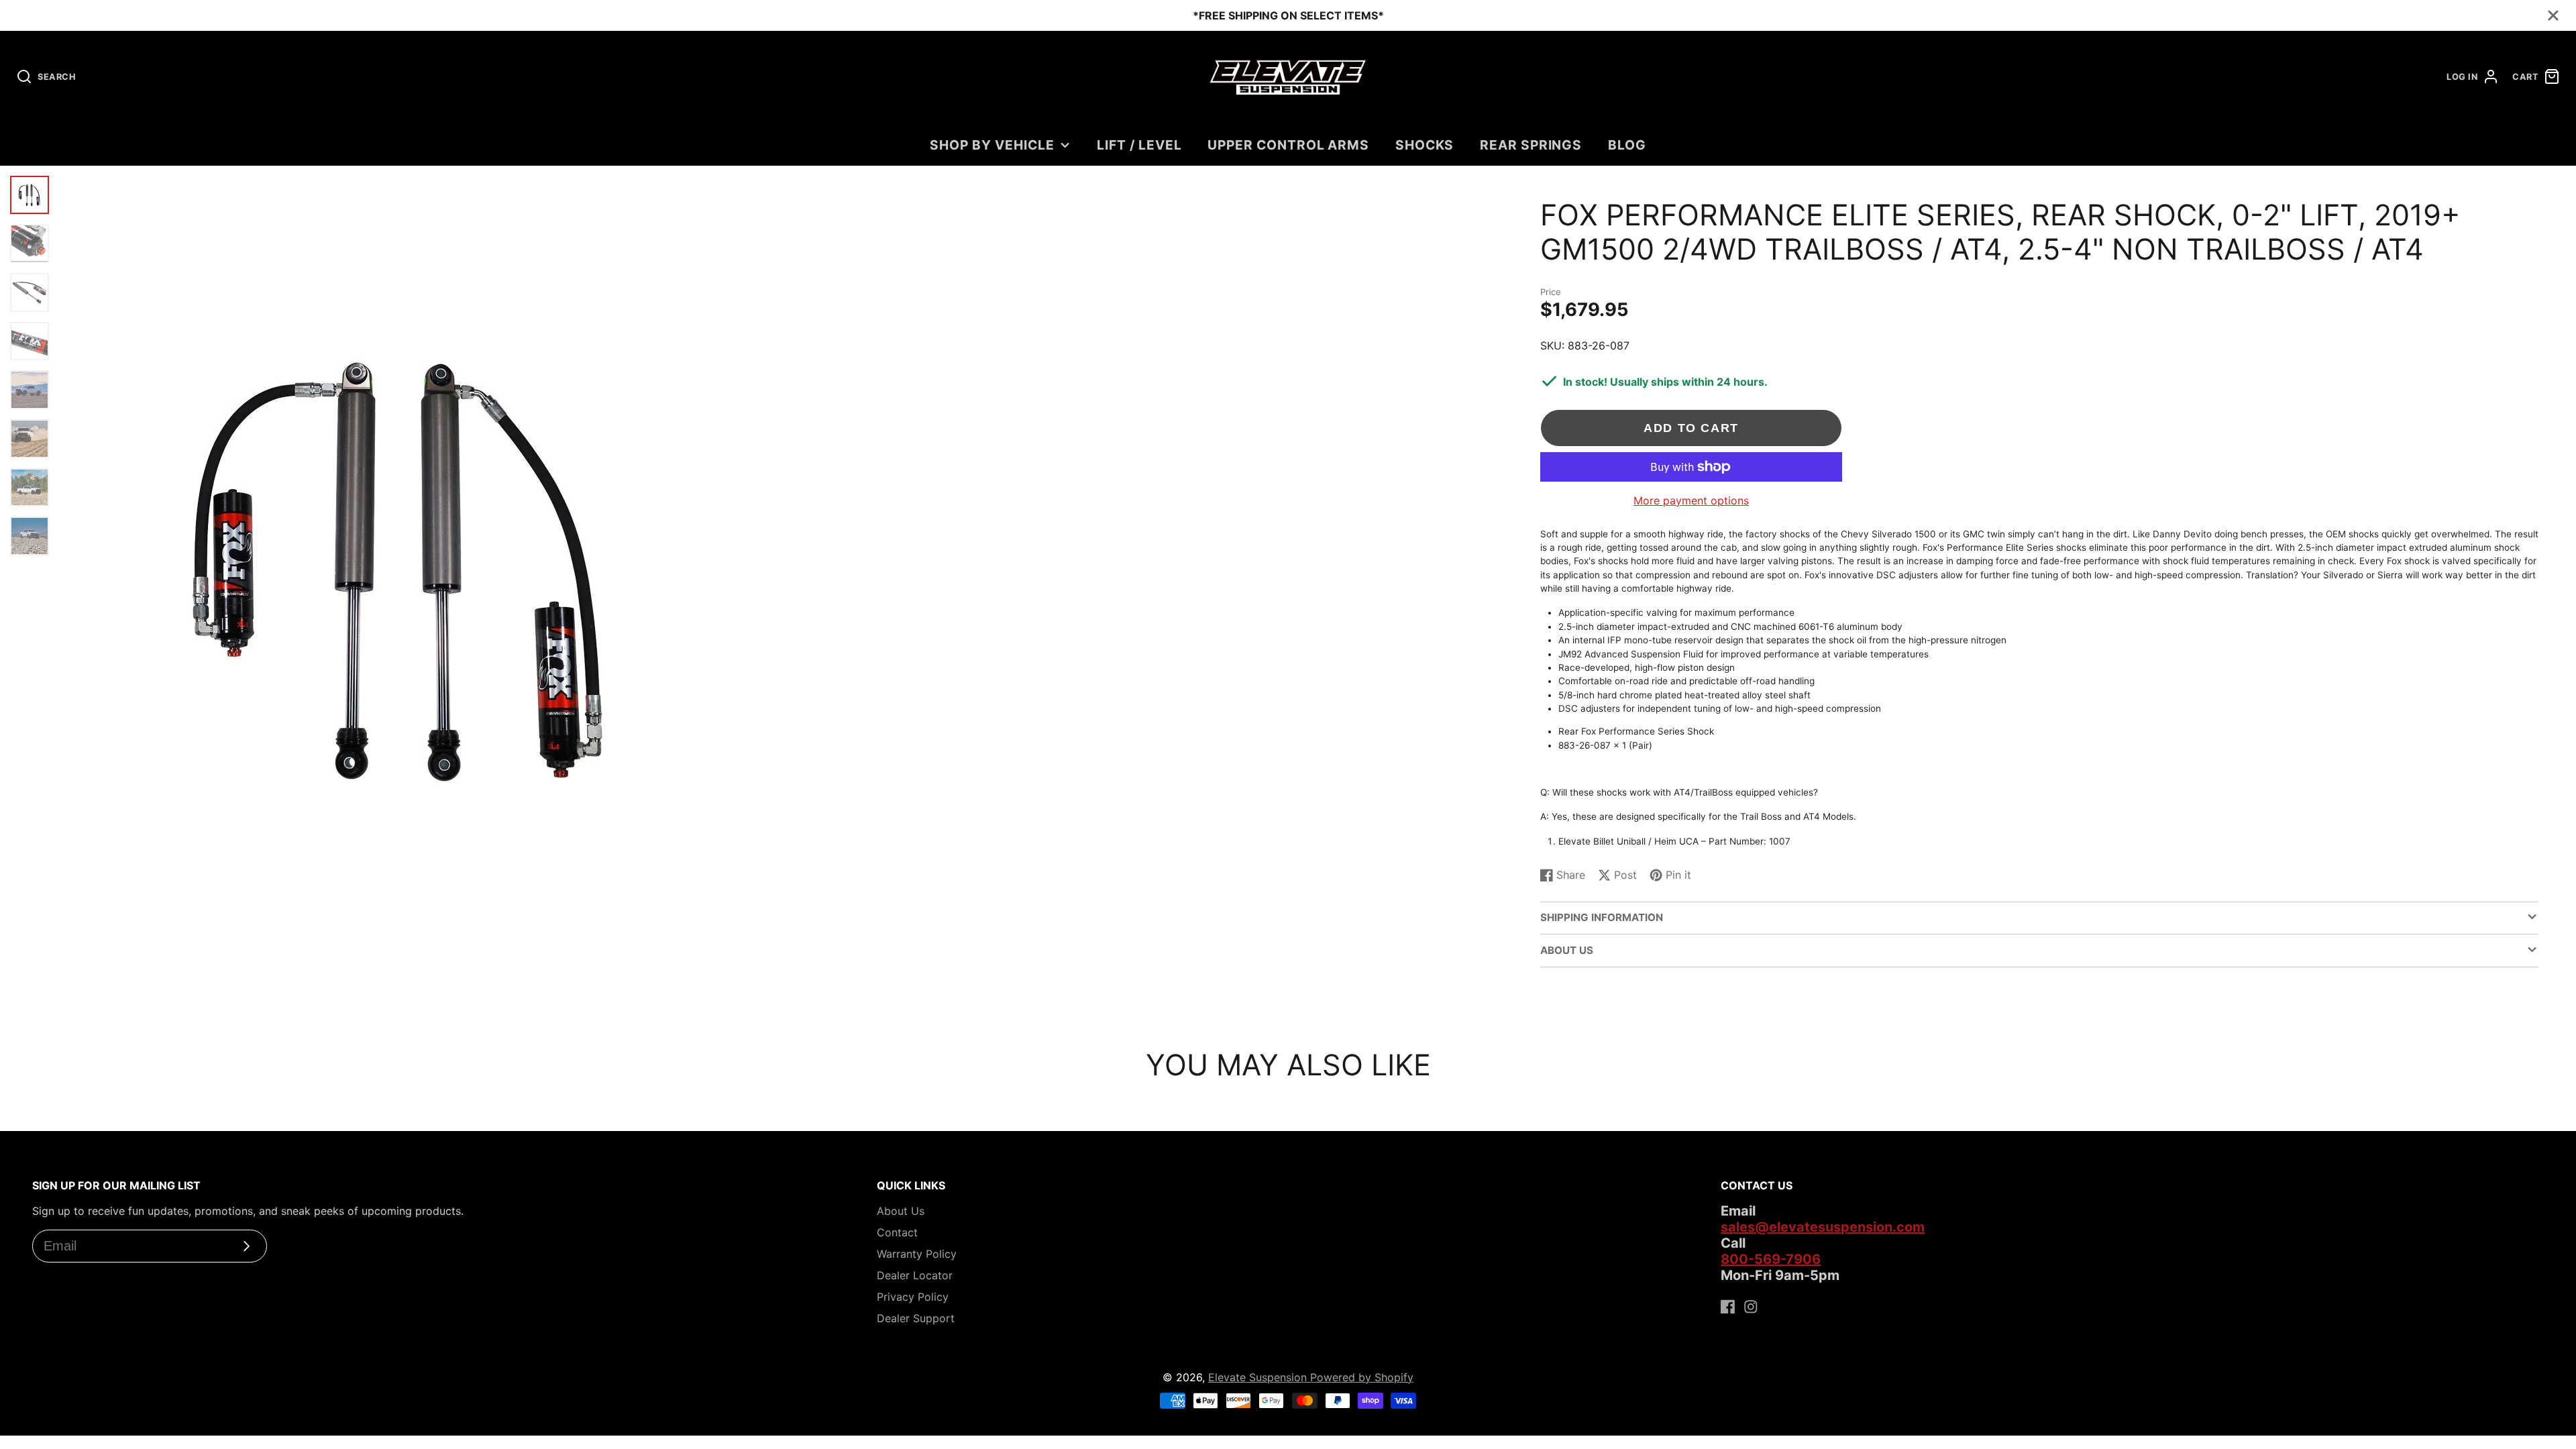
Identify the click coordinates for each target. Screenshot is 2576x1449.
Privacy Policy (913, 1297)
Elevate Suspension (1259, 1377)
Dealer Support (916, 1318)
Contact (897, 1232)
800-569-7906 (1771, 1259)
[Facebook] (1728, 1307)
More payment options (1691, 500)
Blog (1627, 145)
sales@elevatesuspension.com (1823, 1227)
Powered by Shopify (1362, 1377)
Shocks (1425, 145)
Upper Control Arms (1288, 145)
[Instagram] (1751, 1307)
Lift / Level (1139, 145)
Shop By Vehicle (992, 145)
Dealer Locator (915, 1275)
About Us (901, 1211)
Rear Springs (1531, 145)
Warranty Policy (917, 1254)
